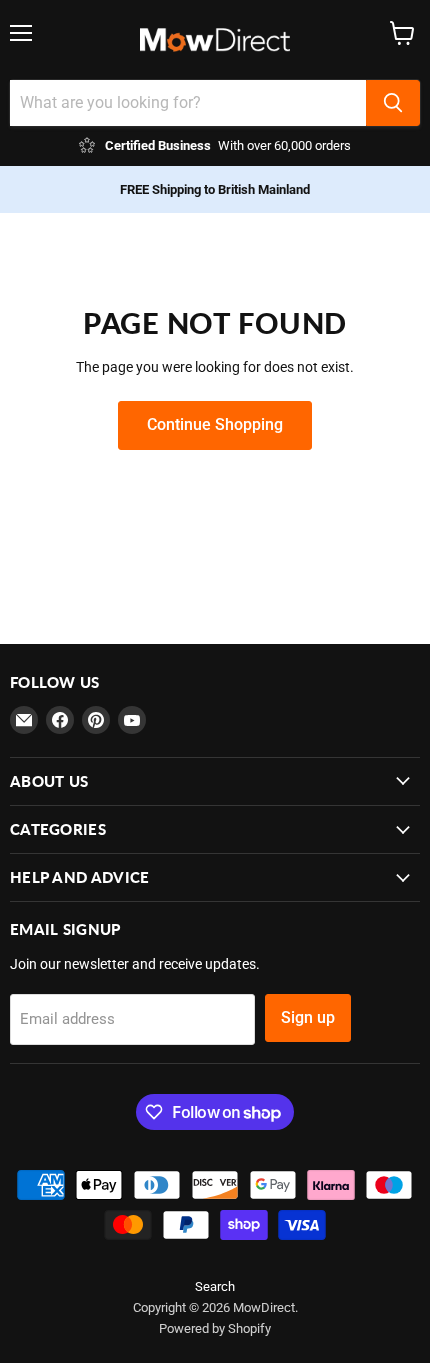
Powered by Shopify (215, 1328)
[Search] (393, 103)
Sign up (308, 1017)
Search (215, 1286)
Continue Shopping (215, 424)
